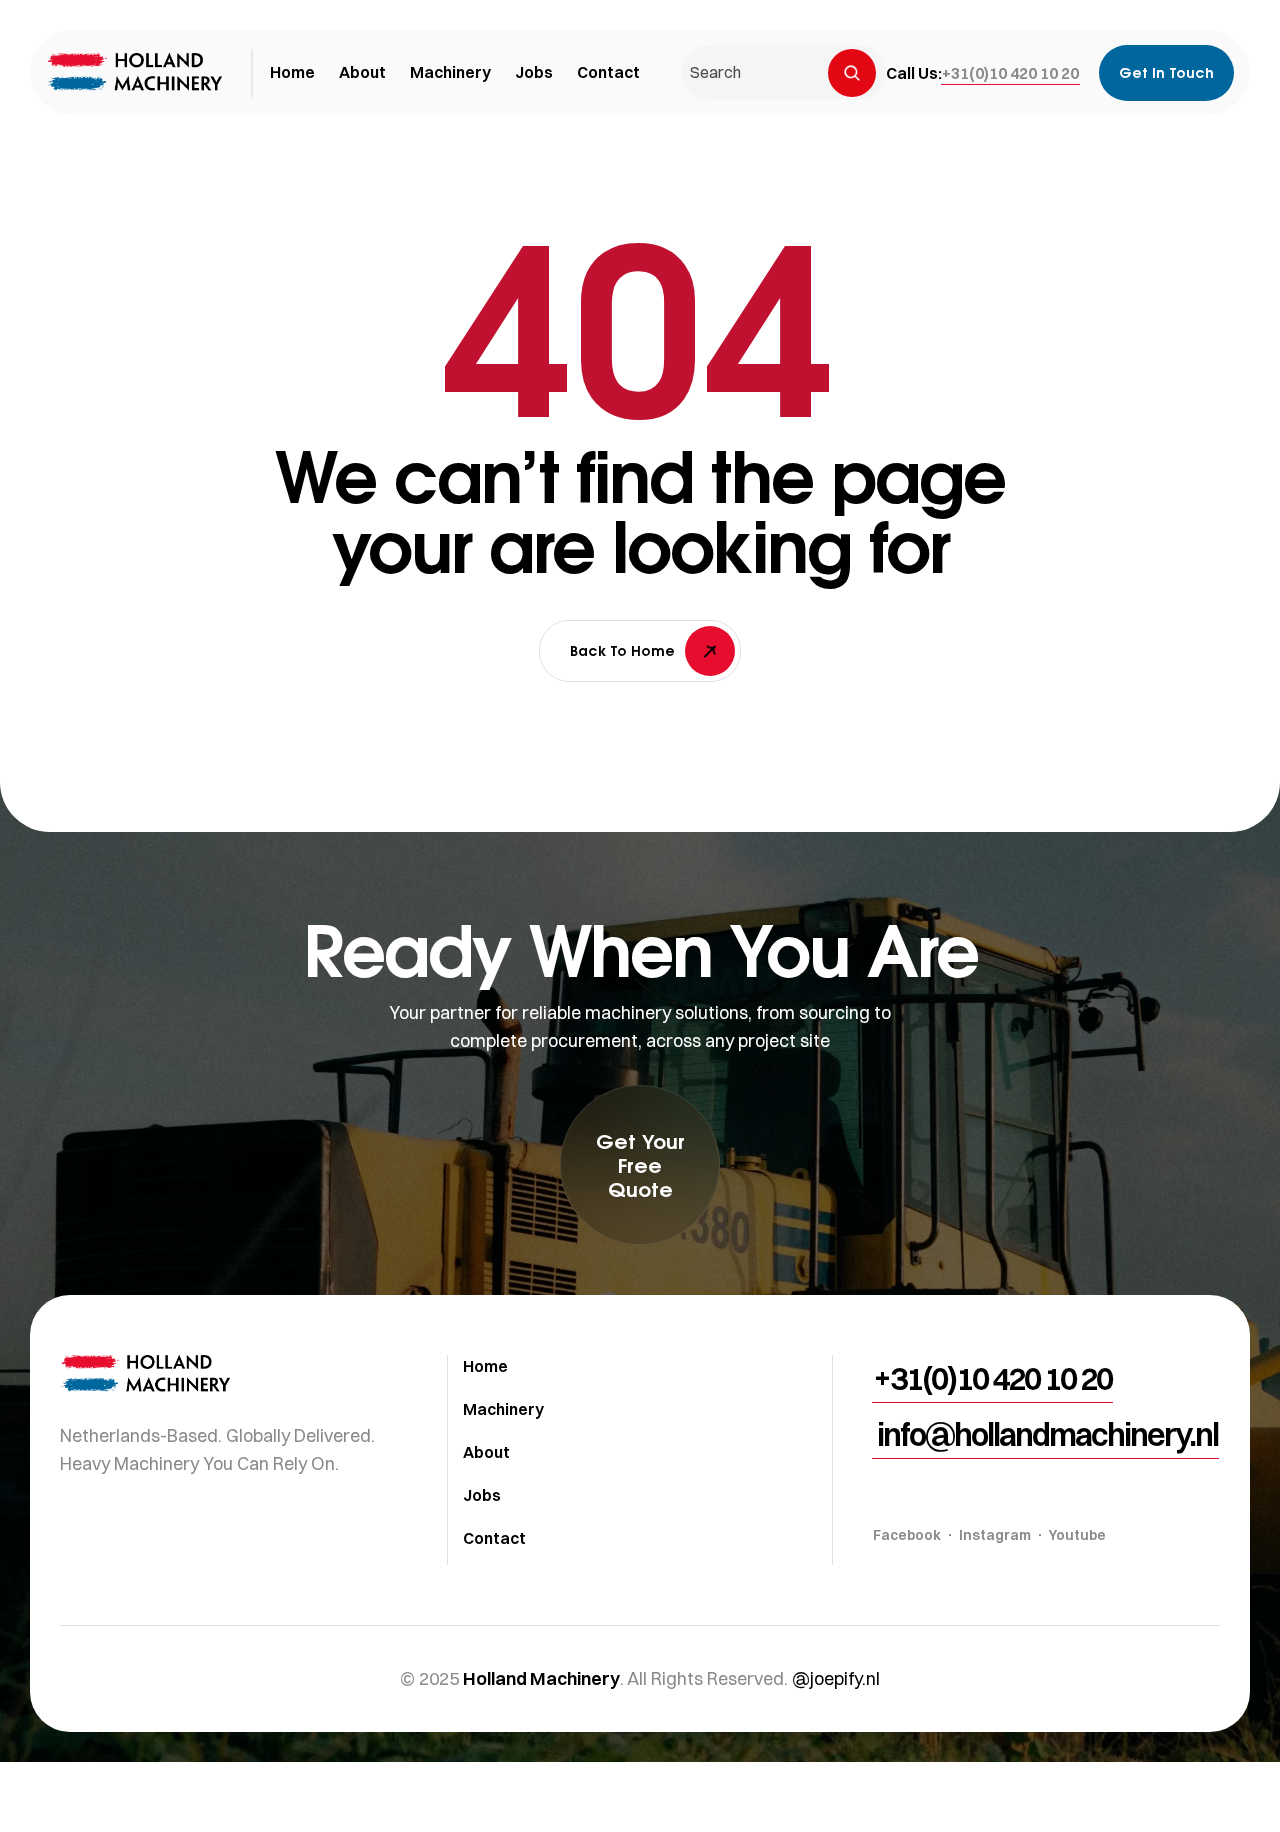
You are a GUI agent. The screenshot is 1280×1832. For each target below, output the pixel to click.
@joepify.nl (836, 1678)
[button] (1010, 73)
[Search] (852, 73)
